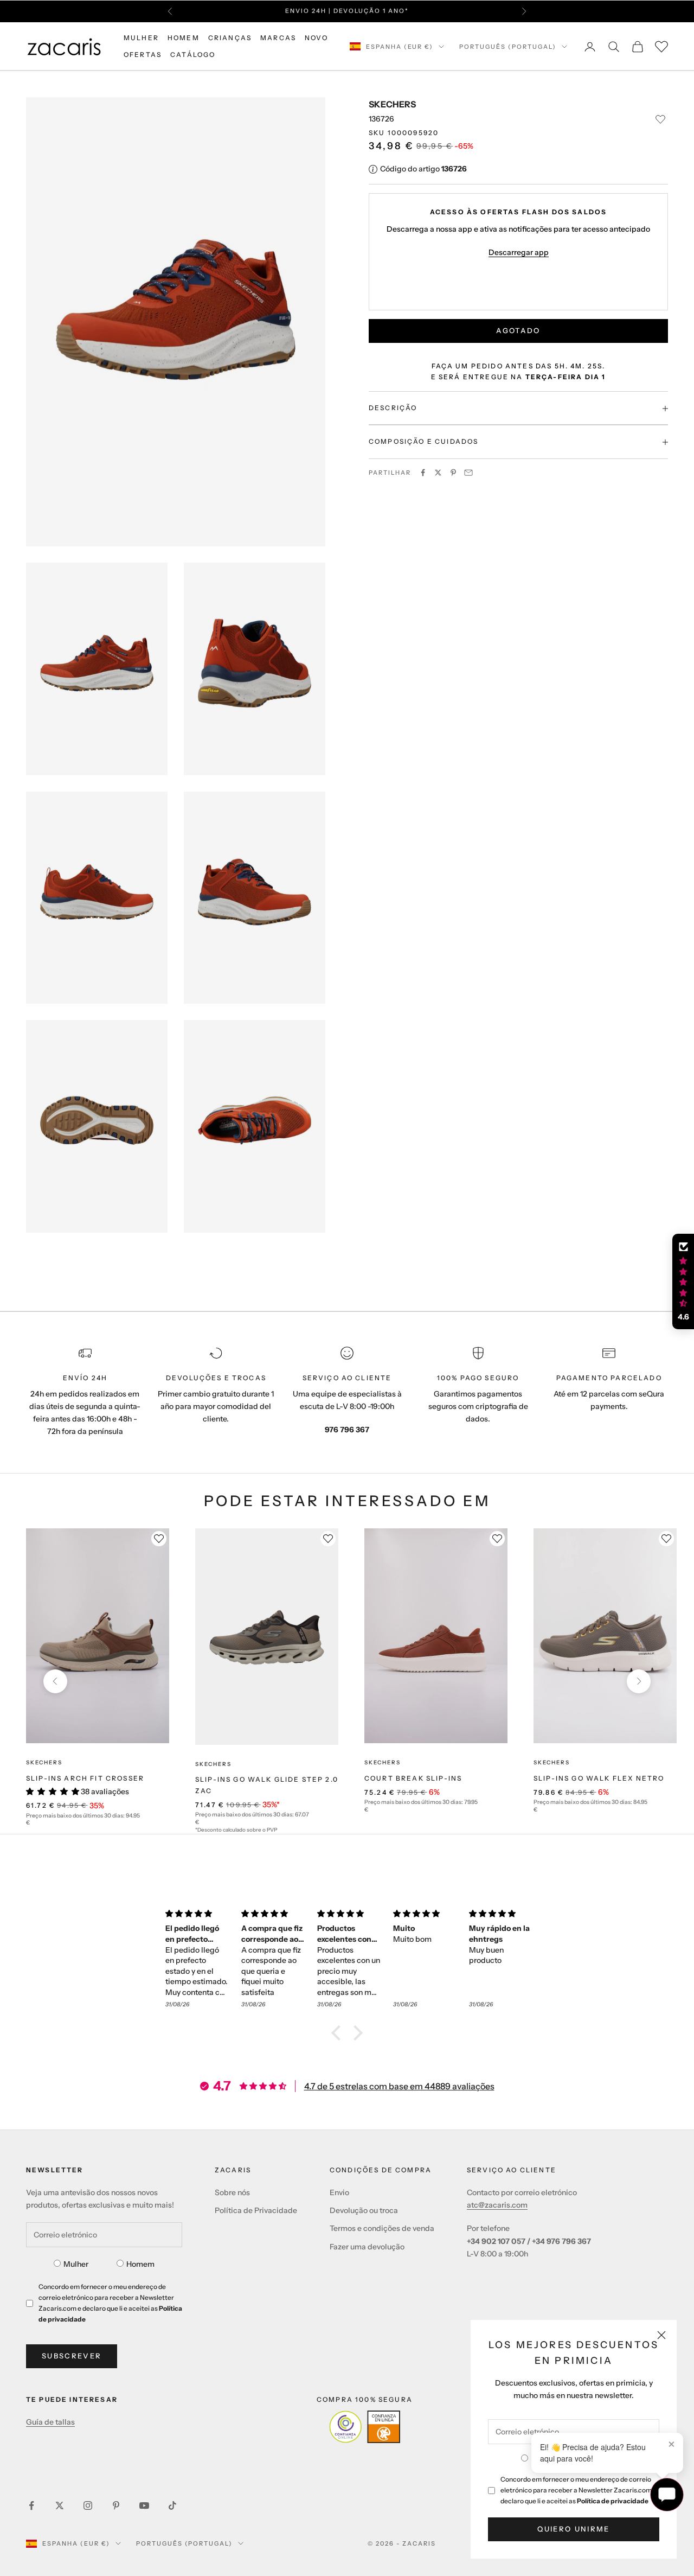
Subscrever (72, 2356)
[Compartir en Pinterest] (453, 473)
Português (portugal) (508, 47)
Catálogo (193, 55)
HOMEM (184, 38)
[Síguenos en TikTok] (172, 2505)
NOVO (316, 38)
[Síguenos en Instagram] (88, 2505)
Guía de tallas (50, 2422)
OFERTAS (143, 55)
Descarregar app (519, 253)
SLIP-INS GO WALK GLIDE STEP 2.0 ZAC (267, 1785)
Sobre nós (232, 2192)
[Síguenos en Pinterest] (116, 2505)
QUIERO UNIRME (573, 2529)
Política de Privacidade (256, 2210)
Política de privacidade (613, 2501)
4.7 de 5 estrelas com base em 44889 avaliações (399, 2086)
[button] (339, 2033)
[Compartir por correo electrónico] (468, 473)
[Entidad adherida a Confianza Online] (365, 2427)
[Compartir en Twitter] (438, 473)
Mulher (76, 2264)
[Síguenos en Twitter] (60, 2505)
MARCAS (278, 38)
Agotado (518, 331)
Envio (339, 2192)
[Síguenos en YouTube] (144, 2505)
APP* (462, 11)
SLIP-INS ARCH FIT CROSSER (85, 1778)
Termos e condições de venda (382, 2228)
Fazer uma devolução (367, 2247)
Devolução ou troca (364, 2210)
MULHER (141, 38)
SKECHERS (392, 104)
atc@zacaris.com (497, 2205)
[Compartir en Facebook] (423, 473)
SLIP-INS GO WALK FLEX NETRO (599, 1778)
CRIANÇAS (230, 38)
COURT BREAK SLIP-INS (413, 1778)
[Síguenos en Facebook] (31, 2505)
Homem (140, 2264)
